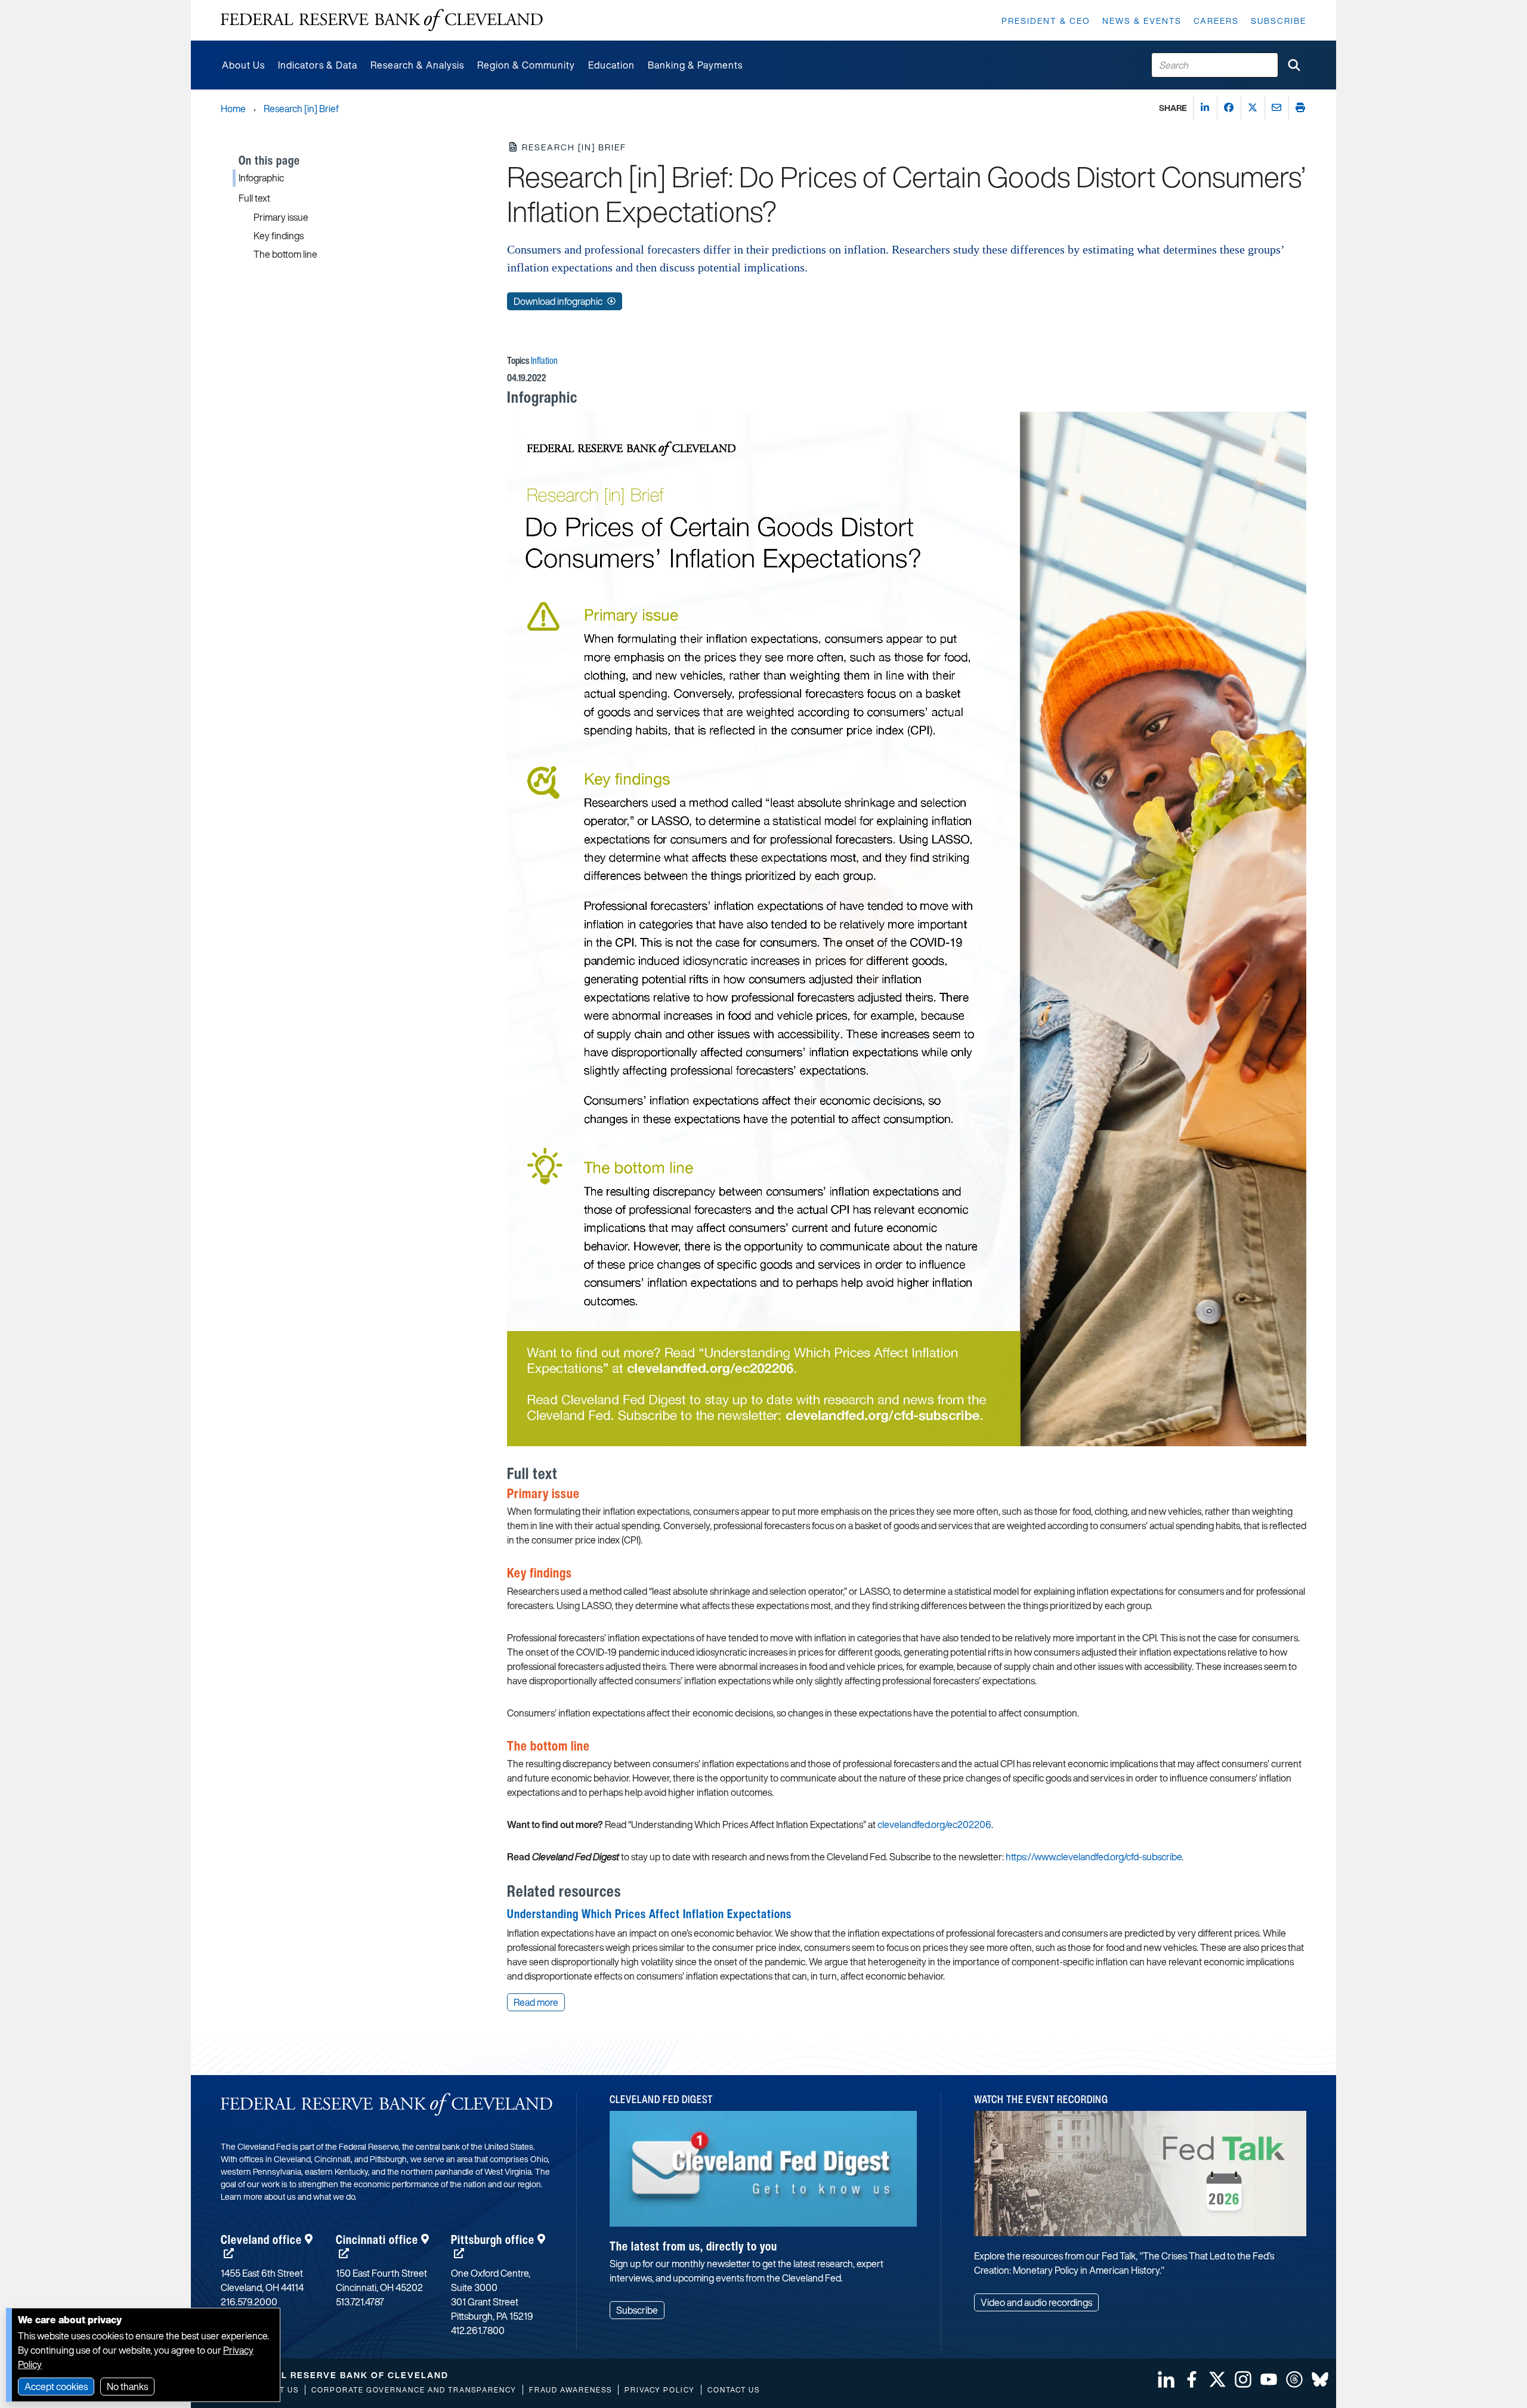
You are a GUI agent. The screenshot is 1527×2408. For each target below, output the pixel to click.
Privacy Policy (660, 2390)
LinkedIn (1166, 2379)
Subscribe (1279, 21)
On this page (269, 160)
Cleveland (261, 2239)
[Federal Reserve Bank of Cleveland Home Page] (382, 20)
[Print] (1300, 107)
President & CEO (1046, 21)
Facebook (1192, 2379)
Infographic (261, 178)
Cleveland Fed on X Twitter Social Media (1217, 2379)
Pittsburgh (493, 2239)
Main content (249, 6)
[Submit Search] (1294, 65)
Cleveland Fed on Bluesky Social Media (1320, 2379)
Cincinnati (377, 2239)
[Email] (1276, 107)
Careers (1216, 21)
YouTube (1269, 2379)
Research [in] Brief (301, 109)
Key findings (279, 236)
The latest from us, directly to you (693, 2246)
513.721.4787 (360, 2302)
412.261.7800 (478, 2330)
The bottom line (285, 254)
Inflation (544, 360)
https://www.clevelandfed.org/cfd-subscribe (1094, 1857)
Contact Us (734, 2390)
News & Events (1142, 21)
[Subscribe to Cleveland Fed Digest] (763, 2173)
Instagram (1243, 2379)
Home (233, 109)
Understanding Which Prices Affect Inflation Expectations (649, 1914)
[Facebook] (1229, 107)
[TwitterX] (1253, 107)
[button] (500, 399)
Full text (254, 198)
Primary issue (281, 217)
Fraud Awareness (571, 2390)
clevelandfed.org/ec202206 (934, 1824)
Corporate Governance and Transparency (414, 2390)
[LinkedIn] (1205, 107)
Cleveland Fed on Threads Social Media (1294, 2379)
